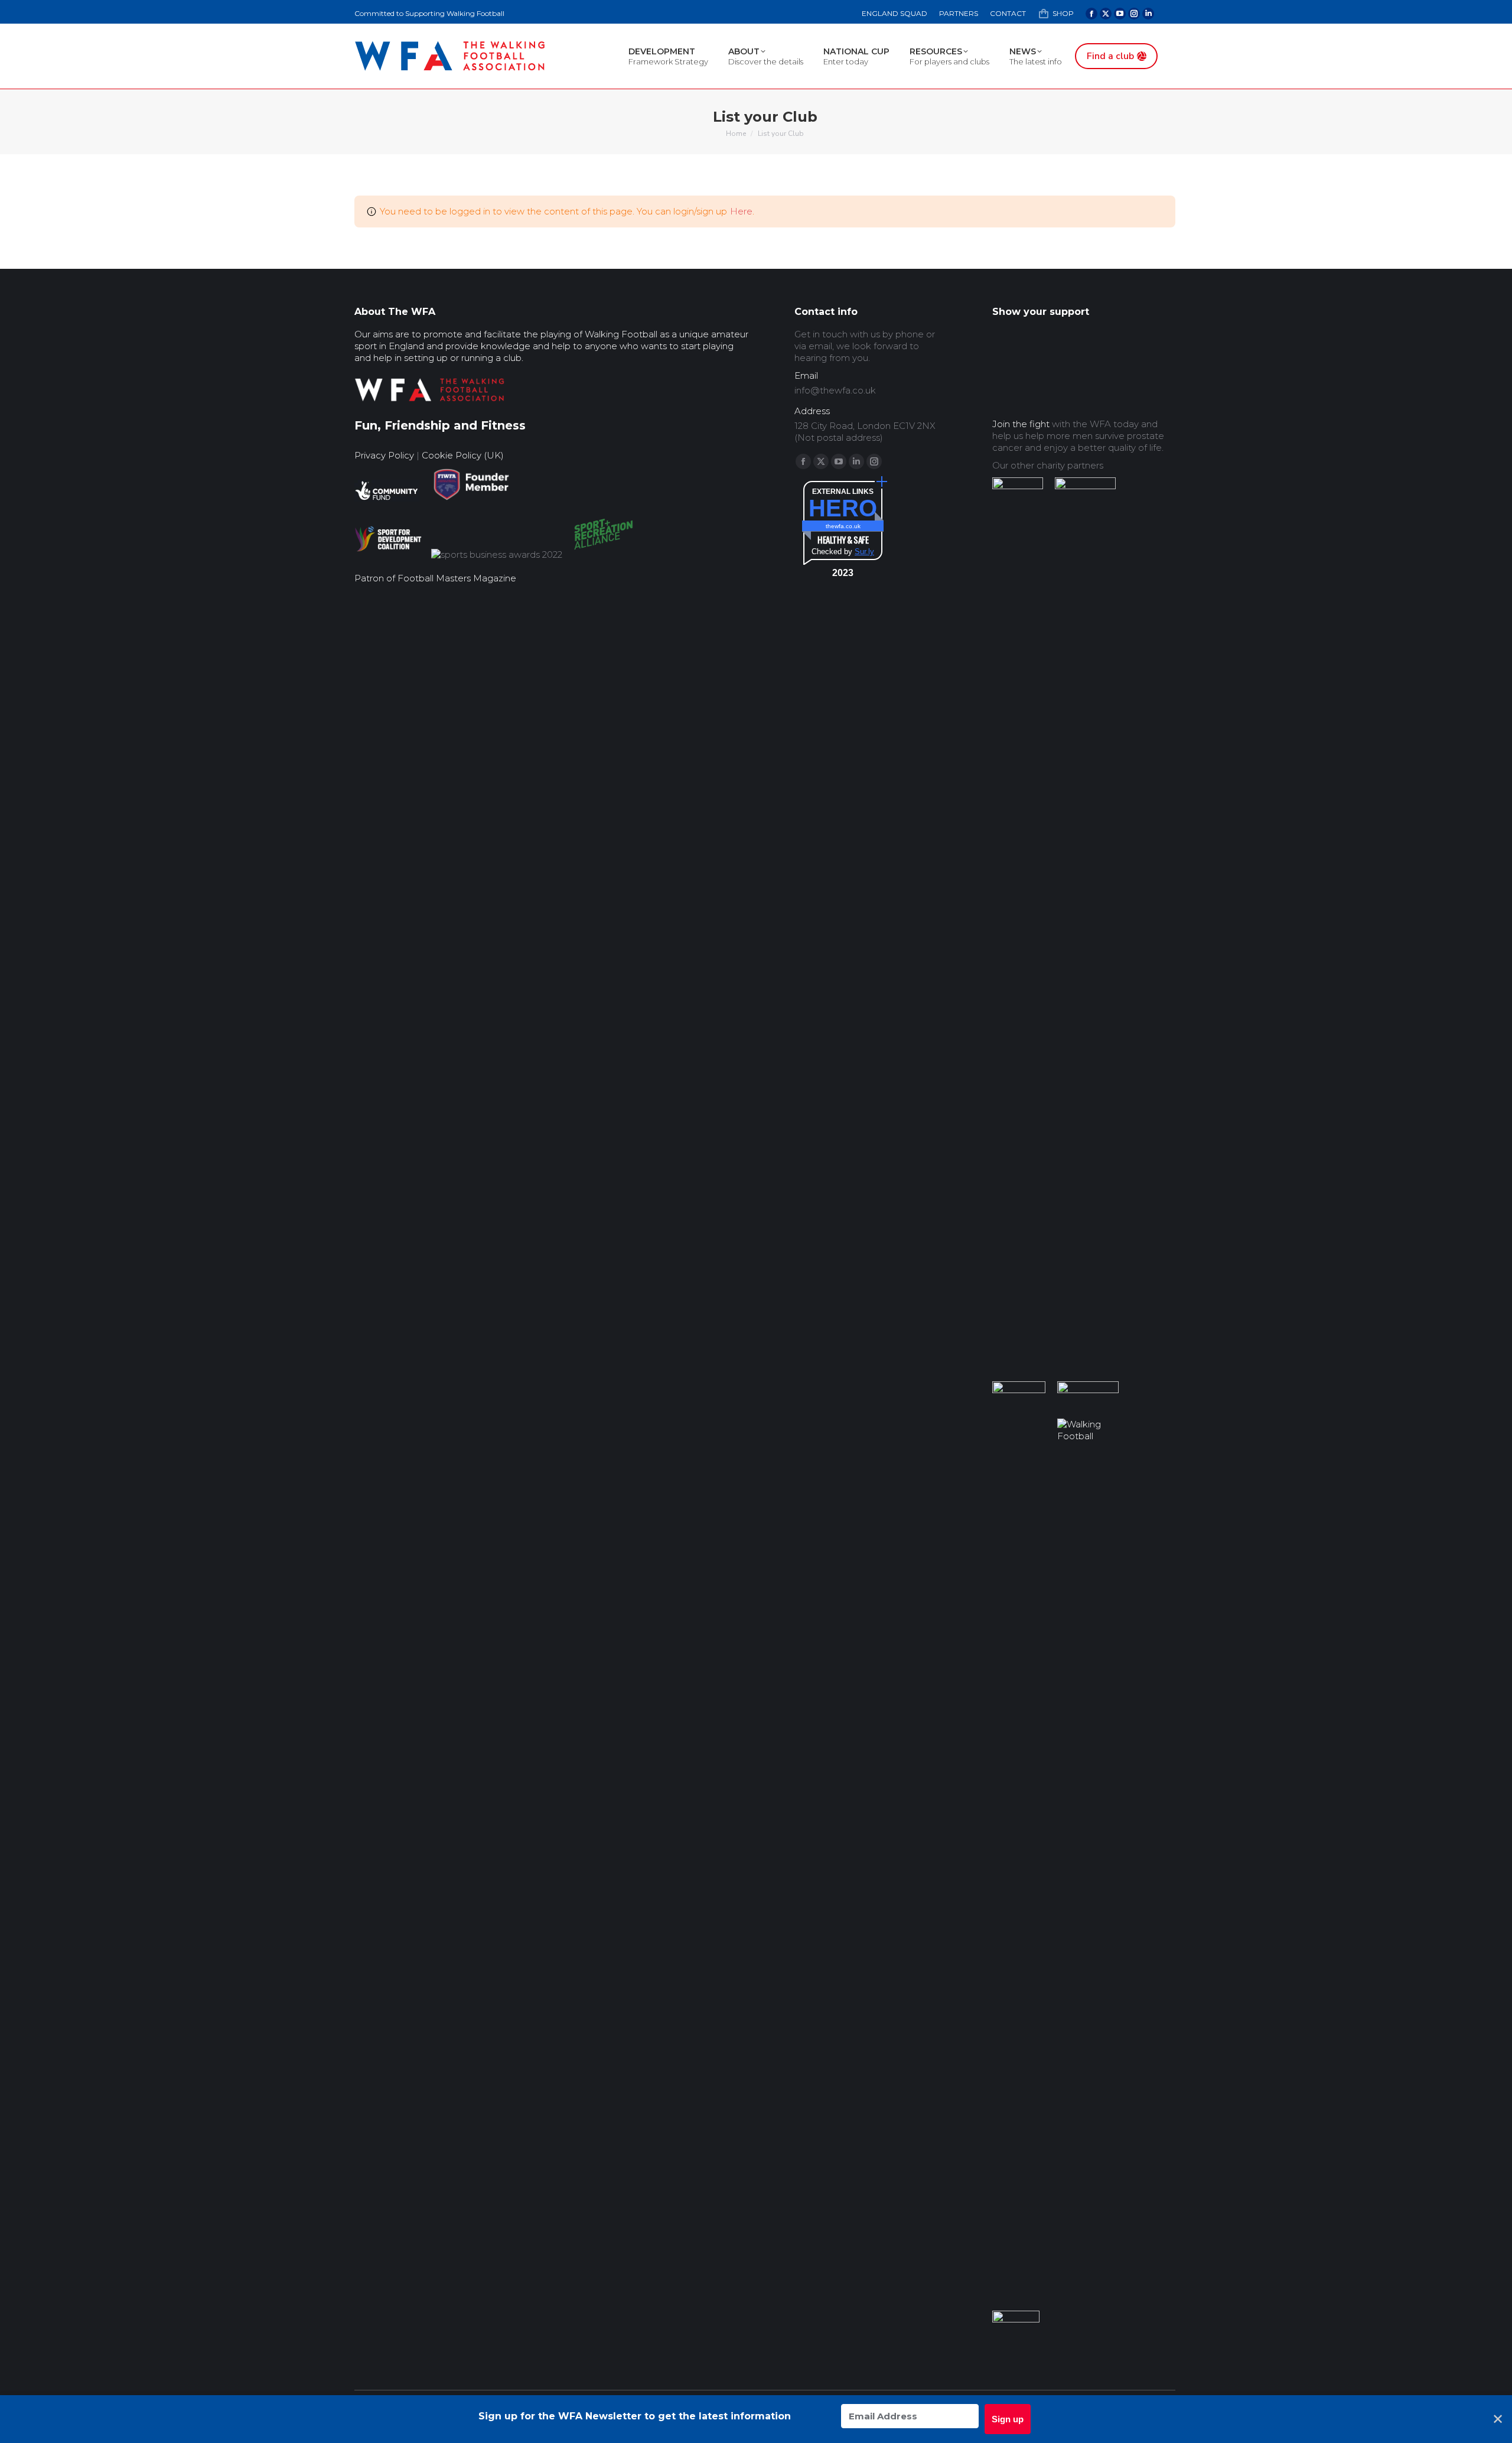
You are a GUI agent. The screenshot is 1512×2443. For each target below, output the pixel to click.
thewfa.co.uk (843, 526)
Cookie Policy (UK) (463, 455)
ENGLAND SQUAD (895, 13)
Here (741, 211)
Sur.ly (864, 552)
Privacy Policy (384, 455)
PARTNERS (959, 13)
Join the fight (1021, 424)
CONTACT (1008, 13)
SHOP (1063, 13)
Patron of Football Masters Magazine (435, 578)
